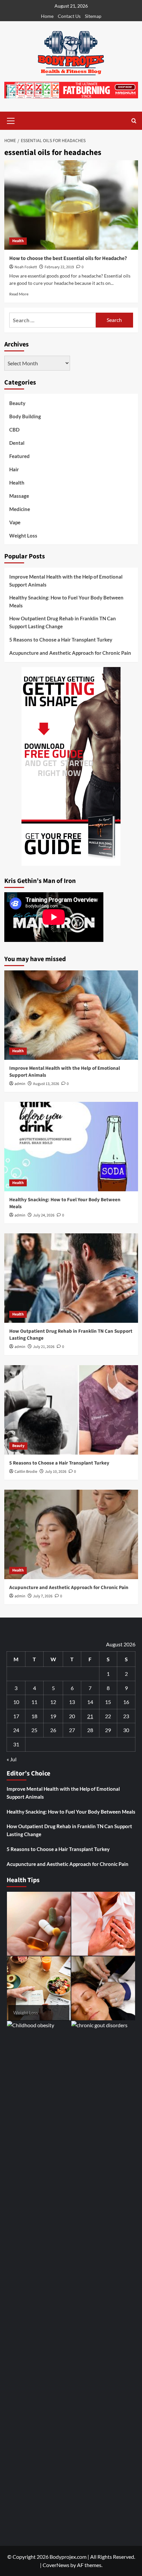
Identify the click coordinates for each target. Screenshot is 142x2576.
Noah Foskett (26, 267)
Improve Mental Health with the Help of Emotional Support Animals (66, 581)
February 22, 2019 (59, 267)
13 (72, 1702)
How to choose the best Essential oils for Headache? (68, 258)
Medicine (20, 509)
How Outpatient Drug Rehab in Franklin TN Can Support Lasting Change (63, 622)
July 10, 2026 (56, 1472)
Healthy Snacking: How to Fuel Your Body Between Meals (66, 601)
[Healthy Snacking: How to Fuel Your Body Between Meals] (71, 1147)
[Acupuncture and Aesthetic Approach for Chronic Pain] (71, 1534)
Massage (19, 496)
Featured (19, 456)
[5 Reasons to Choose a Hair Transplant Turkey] (71, 1410)
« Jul (12, 1759)
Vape (15, 522)
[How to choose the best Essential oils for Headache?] (71, 205)
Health (18, 241)
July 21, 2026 (44, 1347)
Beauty (17, 403)
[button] (11, 120)
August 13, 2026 (46, 1084)
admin (20, 1084)
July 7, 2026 (43, 1596)
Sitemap (93, 16)
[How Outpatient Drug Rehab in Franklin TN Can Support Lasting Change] (71, 1278)
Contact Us (69, 16)
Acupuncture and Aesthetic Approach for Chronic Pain (70, 653)
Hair (14, 469)
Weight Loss (23, 536)
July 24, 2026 (44, 1215)
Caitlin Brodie (26, 1472)
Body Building (25, 416)
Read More (19, 294)
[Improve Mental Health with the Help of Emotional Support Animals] (71, 1015)
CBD (14, 430)
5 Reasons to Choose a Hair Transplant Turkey (61, 640)
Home (47, 16)
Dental (17, 443)
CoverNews (56, 2565)
